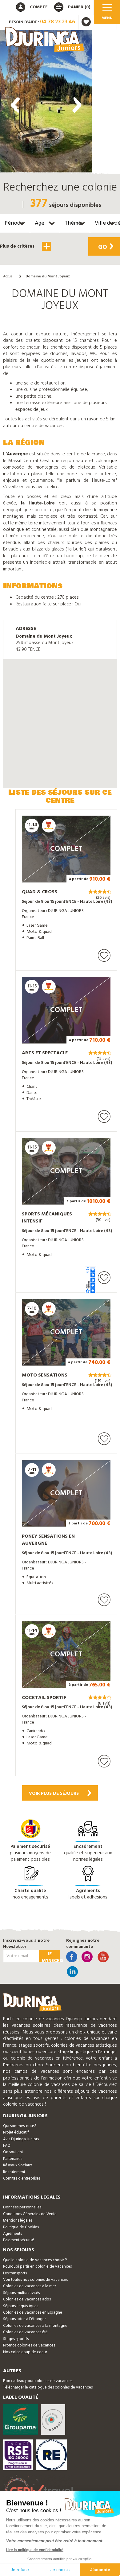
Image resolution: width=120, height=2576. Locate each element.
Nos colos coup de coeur (25, 2352)
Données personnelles (22, 2207)
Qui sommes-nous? (20, 2126)
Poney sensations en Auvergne (48, 1540)
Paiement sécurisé (19, 2240)
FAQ (7, 2146)
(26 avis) (103, 898)
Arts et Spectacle (45, 1053)
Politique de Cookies (21, 2227)
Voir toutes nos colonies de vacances (35, 2280)
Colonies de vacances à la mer (30, 2286)
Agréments (12, 2234)
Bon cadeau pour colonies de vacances (38, 2381)
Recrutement (14, 2172)
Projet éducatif (16, 2132)
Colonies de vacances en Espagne (33, 2313)
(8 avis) (104, 1704)
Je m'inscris (51, 1956)
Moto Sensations (45, 1375)
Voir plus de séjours (54, 1794)
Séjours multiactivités (21, 2293)
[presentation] (15, 105)
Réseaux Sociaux (18, 2165)
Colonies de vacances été (25, 2332)
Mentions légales (18, 2221)
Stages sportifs (16, 2339)
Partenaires (13, 2159)
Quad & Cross (40, 892)
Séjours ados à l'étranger (24, 2319)
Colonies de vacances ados (27, 2299)
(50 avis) (103, 1220)
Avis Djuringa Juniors (21, 2139)
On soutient (13, 2152)
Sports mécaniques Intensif (47, 1218)
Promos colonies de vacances (29, 2345)
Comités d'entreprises (22, 2178)
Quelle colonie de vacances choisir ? (35, 2260)
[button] (46, 266)
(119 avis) (103, 1381)
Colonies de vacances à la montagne (35, 2326)
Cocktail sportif (44, 1698)
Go (103, 247)
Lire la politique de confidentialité (35, 2550)
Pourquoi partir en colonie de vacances (37, 2267)
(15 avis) (104, 1059)
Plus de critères (18, 246)
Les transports (15, 2273)
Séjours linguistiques (21, 2306)
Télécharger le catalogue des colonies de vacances (48, 2387)
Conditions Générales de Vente (30, 2214)
